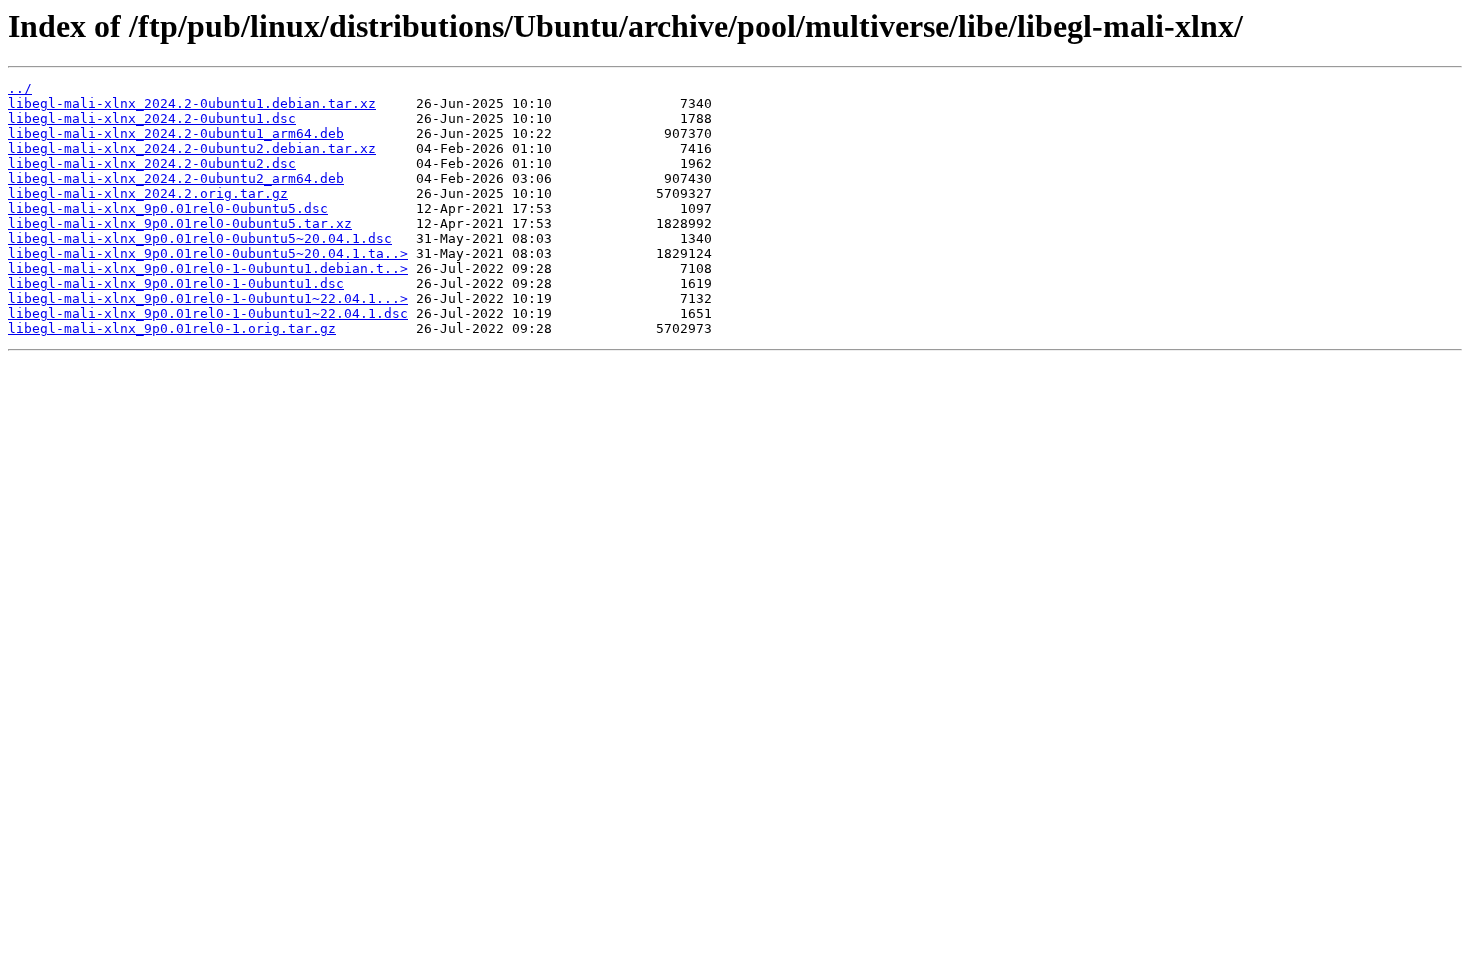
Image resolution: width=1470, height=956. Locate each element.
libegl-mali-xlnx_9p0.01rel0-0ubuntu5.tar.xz (180, 223)
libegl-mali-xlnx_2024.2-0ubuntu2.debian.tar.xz (192, 148)
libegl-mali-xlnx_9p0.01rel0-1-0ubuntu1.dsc (176, 283)
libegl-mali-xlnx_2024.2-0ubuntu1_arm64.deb (176, 133)
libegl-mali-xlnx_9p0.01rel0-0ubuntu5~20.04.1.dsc (200, 238)
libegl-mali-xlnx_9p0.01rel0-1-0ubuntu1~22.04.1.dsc (208, 313)
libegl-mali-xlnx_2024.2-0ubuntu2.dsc (152, 163)
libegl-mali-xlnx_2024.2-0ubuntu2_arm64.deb (176, 178)
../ (20, 88)
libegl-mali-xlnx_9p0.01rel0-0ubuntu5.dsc (168, 208)
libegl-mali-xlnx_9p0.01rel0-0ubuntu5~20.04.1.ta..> (208, 253)
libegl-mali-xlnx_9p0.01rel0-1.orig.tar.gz (172, 328)
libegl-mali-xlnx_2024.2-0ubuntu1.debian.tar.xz (192, 103)
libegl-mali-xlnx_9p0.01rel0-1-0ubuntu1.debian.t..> (208, 268)
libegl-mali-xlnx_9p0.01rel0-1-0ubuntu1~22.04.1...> (208, 298)
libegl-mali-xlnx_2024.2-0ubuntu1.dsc (152, 118)
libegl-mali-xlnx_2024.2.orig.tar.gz (148, 193)
